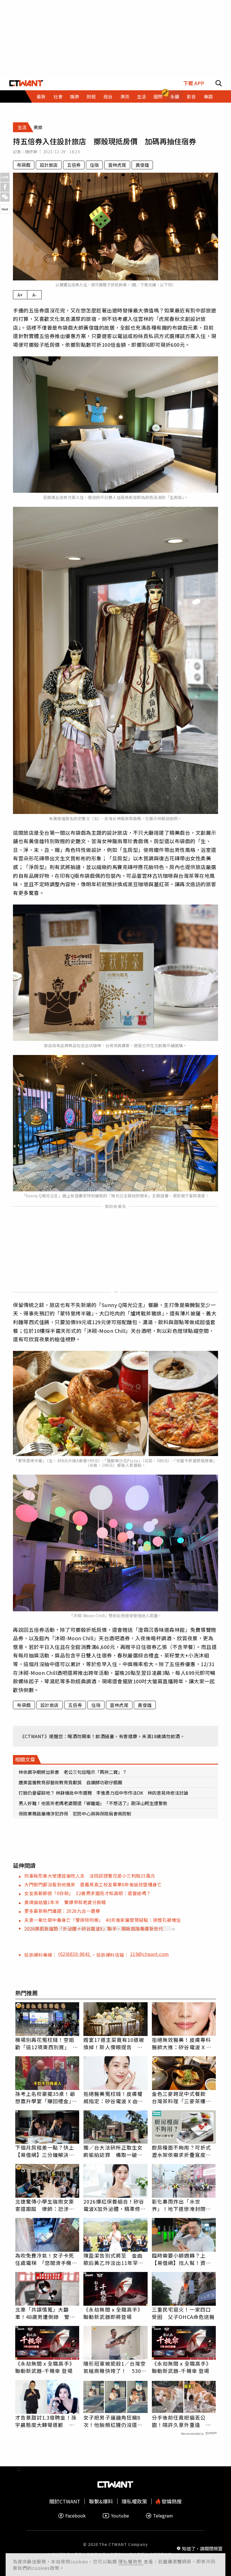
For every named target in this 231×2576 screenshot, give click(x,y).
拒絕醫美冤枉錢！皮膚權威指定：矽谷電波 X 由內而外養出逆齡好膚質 (113, 2097)
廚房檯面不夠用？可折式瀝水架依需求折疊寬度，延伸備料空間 (181, 2151)
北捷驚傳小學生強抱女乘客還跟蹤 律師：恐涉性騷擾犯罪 (45, 2205)
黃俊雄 (142, 165)
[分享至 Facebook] (5, 187)
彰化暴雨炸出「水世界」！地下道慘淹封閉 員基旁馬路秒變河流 (181, 2205)
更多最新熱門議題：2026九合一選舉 (62, 1911)
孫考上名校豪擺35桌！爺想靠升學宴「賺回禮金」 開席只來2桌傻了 (46, 2097)
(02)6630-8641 (75, 1954)
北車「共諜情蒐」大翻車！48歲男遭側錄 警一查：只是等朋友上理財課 (45, 2313)
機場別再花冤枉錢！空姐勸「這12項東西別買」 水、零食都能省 (45, 2043)
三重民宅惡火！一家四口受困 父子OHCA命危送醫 (183, 2313)
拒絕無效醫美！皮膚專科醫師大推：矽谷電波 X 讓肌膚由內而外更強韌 (182, 2043)
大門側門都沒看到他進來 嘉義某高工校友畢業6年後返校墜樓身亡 (93, 1884)
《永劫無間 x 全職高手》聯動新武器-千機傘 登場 (45, 2367)
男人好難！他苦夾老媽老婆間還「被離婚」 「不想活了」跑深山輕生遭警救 (93, 1803)
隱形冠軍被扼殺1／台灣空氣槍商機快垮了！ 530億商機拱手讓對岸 (115, 2367)
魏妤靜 (31, 152)
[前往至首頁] (26, 83)
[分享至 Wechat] (5, 197)
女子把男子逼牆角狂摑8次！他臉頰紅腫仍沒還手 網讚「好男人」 (115, 2421)
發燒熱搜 (171, 2501)
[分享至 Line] (5, 177)
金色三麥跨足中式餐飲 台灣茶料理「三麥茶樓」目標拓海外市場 (181, 2097)
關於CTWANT (65, 2501)
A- (35, 295)
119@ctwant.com (150, 1954)
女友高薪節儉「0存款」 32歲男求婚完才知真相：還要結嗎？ (88, 1893)
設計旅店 (49, 165)
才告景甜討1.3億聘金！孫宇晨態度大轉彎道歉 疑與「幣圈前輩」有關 (46, 2421)
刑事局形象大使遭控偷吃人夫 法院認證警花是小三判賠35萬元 (90, 1876)
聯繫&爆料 (101, 2501)
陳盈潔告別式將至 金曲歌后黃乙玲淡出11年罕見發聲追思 (113, 2259)
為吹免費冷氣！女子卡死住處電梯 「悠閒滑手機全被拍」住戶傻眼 (46, 2259)
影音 (191, 96)
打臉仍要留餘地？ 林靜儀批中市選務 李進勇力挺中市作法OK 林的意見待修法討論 (103, 1793)
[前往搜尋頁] (219, 83)
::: (19, 105)
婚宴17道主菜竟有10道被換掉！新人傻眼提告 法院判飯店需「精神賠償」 (114, 2043)
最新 (41, 96)
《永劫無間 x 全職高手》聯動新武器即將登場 (113, 2313)
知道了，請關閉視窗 (202, 2548)
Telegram (163, 2516)
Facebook (75, 2516)
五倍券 (74, 165)
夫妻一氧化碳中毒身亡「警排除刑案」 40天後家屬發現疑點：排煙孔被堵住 (103, 1920)
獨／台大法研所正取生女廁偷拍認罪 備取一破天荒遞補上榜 (113, 2151)
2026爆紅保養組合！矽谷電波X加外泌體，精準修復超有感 (115, 2205)
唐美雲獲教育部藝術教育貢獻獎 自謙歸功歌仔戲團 (70, 1782)
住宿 (94, 165)
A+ (20, 295)
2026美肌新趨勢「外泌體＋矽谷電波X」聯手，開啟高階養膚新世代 (94, 1929)
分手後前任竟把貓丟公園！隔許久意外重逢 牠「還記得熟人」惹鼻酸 (181, 2421)
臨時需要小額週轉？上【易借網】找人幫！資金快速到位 (181, 2259)
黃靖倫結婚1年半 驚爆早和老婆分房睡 (65, 1902)
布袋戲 (24, 165)
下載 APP (194, 83)
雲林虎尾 (117, 165)
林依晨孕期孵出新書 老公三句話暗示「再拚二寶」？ (73, 1772)
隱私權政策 (131, 2561)
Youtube (120, 2516)
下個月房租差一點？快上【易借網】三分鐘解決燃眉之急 (45, 2151)
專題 (208, 96)
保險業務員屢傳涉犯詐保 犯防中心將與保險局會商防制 (75, 1814)
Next (5, 209)
